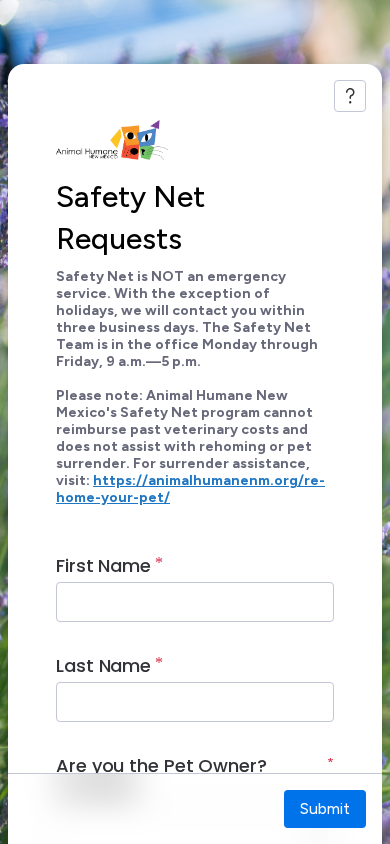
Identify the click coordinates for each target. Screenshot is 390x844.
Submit (325, 808)
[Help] (350, 96)
